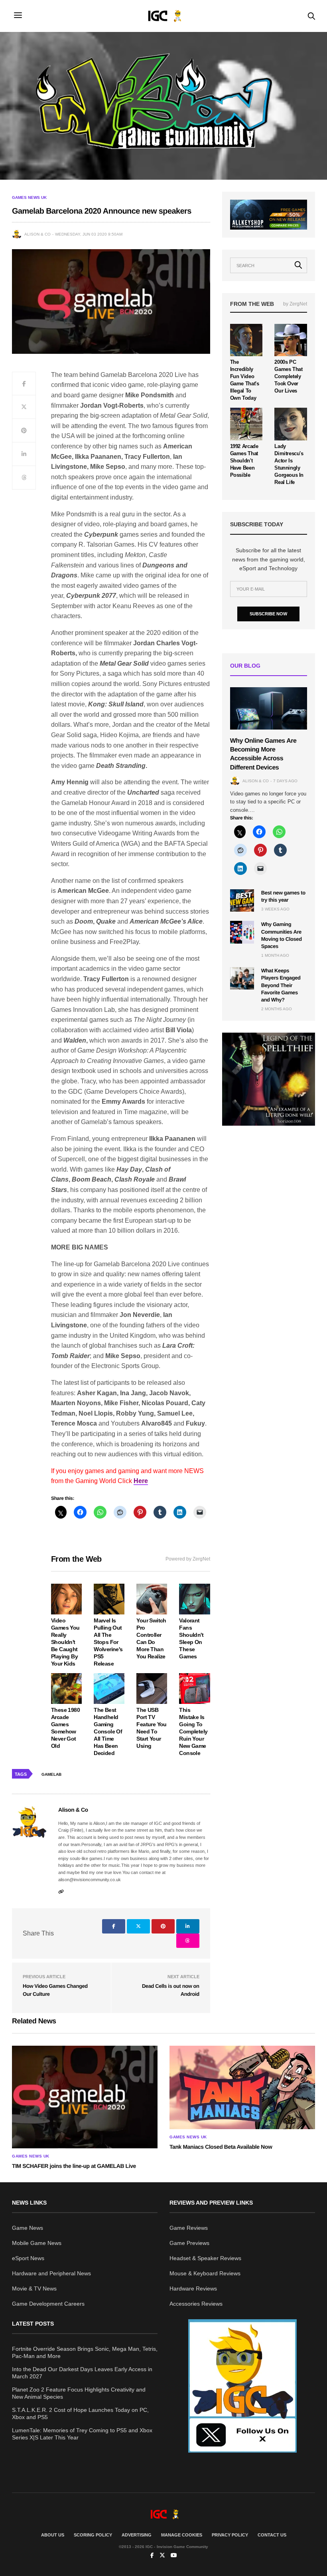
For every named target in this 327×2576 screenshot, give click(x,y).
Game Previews (189, 2243)
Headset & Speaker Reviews (205, 2258)
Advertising (137, 2535)
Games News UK (29, 198)
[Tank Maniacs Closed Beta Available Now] (242, 2087)
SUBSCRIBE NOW (268, 614)
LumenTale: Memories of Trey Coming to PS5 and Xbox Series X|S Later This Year (82, 2434)
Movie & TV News (34, 2288)
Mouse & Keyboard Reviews (205, 2273)
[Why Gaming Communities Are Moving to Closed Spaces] (242, 932)
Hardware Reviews (193, 2288)
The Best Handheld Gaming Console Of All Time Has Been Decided (108, 1731)
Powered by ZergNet (188, 1559)
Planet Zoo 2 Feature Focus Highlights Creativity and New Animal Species (79, 2393)
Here (141, 1481)
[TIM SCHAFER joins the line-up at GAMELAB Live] (85, 2097)
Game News (28, 2228)
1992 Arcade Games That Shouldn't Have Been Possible (244, 461)
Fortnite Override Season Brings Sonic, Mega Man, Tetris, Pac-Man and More (85, 2352)
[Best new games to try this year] (242, 900)
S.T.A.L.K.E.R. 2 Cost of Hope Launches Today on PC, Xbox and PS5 (80, 2413)
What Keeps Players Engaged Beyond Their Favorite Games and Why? (281, 985)
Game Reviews (189, 2228)
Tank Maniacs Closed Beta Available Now (221, 2147)
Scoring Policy (93, 2535)
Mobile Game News (37, 2243)
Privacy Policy (230, 2535)
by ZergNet (295, 304)
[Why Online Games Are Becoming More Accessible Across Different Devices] (269, 708)
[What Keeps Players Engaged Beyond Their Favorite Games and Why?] (242, 978)
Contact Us (272, 2535)
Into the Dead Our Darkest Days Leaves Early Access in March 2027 (82, 2373)
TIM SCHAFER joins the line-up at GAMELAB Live (74, 2166)
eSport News (28, 2258)
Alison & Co (37, 234)
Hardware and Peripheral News (51, 2273)
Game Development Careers (48, 2304)
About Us (53, 2535)
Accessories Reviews (196, 2304)
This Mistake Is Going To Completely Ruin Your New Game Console (193, 1731)
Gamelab (51, 1774)
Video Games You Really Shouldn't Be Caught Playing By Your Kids (65, 1642)
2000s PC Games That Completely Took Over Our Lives (288, 376)
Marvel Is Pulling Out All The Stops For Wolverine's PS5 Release (108, 1642)
